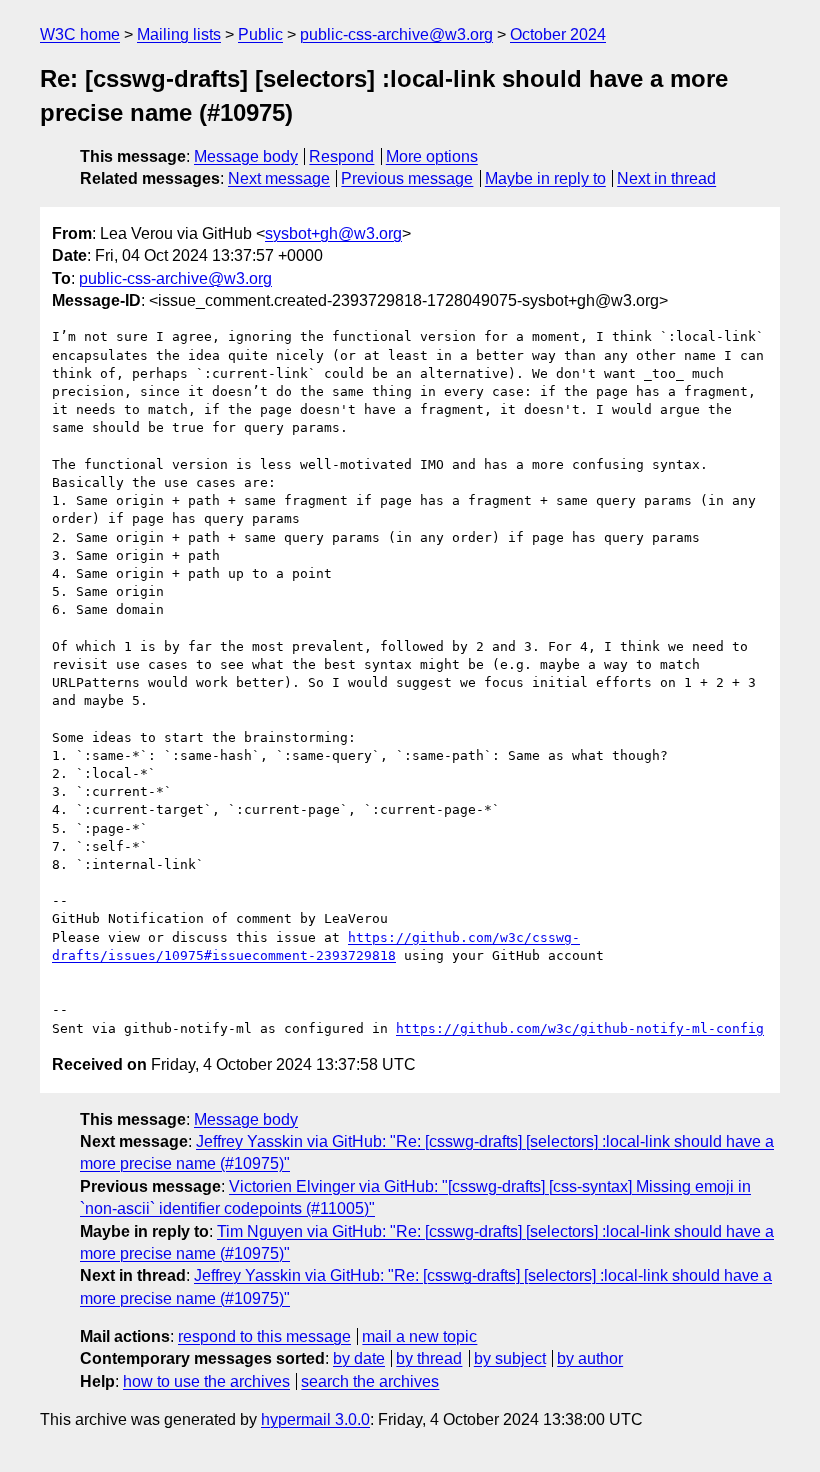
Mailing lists (179, 34)
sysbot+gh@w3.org (333, 233)
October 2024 (558, 34)
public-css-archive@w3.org (396, 34)
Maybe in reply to (545, 178)
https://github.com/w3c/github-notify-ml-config (580, 1028)
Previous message (407, 178)
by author (590, 1358)
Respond (341, 156)
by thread (429, 1358)
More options (432, 156)
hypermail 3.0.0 (315, 1419)
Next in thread (666, 178)
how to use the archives (206, 1381)
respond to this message (264, 1336)
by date (359, 1358)
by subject (510, 1358)
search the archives (370, 1381)
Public (260, 34)
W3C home (80, 34)
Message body (246, 156)
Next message (279, 178)
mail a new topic (419, 1336)
